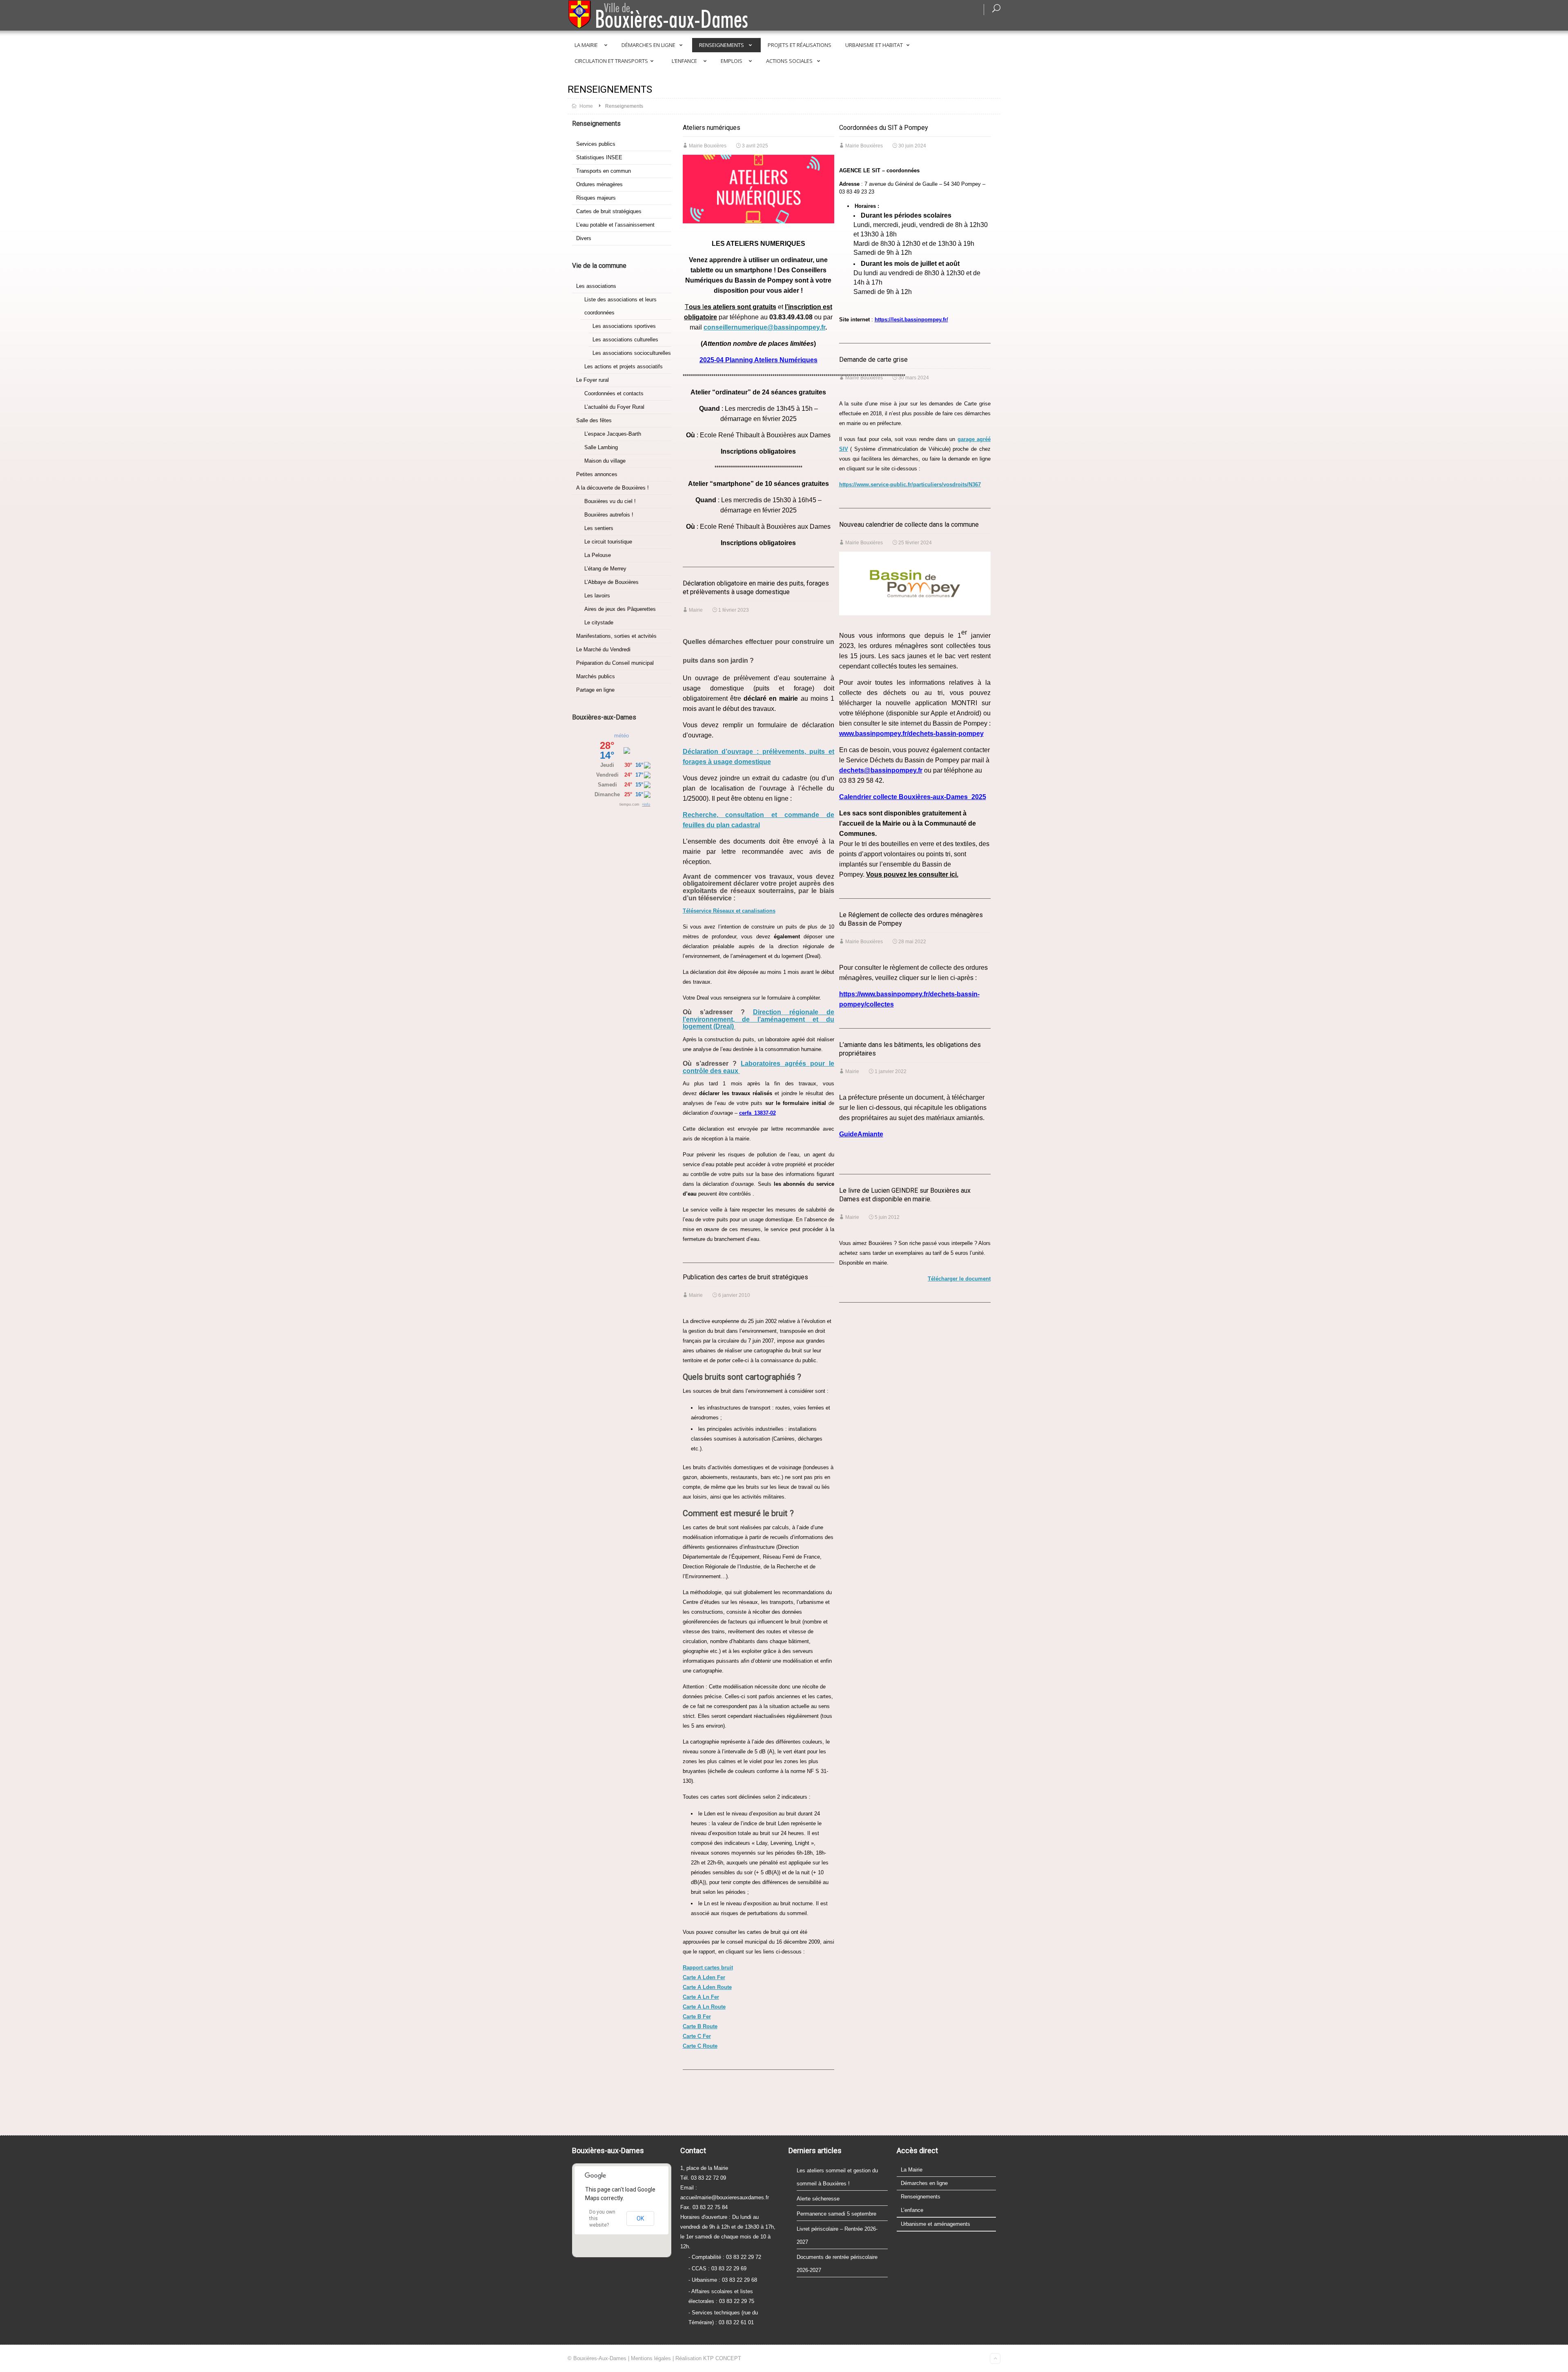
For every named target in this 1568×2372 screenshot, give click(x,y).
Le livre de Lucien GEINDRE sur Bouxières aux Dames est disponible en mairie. (905, 1195)
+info (646, 804)
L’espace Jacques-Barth (613, 434)
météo (621, 736)
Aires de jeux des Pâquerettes (620, 609)
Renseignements (722, 45)
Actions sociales (789, 61)
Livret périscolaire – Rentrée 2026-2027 (837, 2235)
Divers (584, 238)
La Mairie (586, 45)
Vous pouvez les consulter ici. (912, 874)
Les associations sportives (624, 326)
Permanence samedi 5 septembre (836, 2214)
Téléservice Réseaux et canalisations (729, 911)
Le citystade (599, 623)
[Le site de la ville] (675, 16)
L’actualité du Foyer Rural (614, 407)
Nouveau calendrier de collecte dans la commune (909, 525)
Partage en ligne (595, 690)
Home (586, 106)
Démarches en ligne (648, 45)
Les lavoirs (597, 596)
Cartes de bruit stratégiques (609, 211)
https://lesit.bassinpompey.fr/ (911, 320)
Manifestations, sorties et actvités (616, 636)
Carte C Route (700, 2046)
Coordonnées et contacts (614, 393)
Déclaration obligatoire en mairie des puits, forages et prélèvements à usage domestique (756, 588)
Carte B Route (700, 2026)
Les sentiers (599, 528)
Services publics (596, 144)
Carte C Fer (697, 2036)
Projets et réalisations (800, 45)
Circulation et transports (611, 61)
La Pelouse (598, 555)
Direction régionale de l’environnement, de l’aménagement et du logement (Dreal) (758, 1019)
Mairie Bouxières (708, 146)
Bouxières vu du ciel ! (610, 501)
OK (640, 2218)
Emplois (732, 61)
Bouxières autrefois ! (609, 515)
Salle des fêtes (594, 420)
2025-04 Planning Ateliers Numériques (758, 360)
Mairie (696, 610)
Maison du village (605, 461)
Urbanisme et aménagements (935, 2224)
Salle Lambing (601, 447)
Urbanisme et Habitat (874, 45)
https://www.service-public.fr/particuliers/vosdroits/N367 (910, 484)
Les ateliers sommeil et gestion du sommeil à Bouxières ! (837, 2177)
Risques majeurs (596, 198)
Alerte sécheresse (818, 2199)
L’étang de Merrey (605, 569)
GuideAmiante (861, 1134)
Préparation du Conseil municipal (615, 663)
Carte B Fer (697, 2017)
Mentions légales (651, 2358)
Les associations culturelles (625, 340)
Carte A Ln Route (704, 2007)
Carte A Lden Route (707, 1987)
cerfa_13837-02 (757, 1113)
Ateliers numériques (712, 128)
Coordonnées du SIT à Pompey (884, 128)
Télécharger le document (959, 1279)
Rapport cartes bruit (708, 1968)
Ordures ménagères (599, 184)
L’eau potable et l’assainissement (615, 225)
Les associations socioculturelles (632, 353)
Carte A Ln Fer (701, 1997)
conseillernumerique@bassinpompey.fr (764, 327)
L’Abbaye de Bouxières (611, 582)
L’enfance (684, 61)
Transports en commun (604, 171)
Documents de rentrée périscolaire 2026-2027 (837, 2264)
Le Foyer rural (592, 380)
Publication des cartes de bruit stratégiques (745, 1277)
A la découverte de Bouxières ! (612, 488)
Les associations (596, 286)
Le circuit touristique (608, 542)
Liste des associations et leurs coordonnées (620, 306)
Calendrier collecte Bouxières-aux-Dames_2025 (913, 797)
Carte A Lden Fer (704, 1977)
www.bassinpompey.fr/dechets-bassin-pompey (911, 734)
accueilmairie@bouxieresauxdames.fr (725, 2197)
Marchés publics (596, 676)
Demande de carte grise (873, 360)
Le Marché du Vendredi (603, 649)
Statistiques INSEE (599, 157)
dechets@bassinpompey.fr (881, 770)
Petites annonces (597, 474)
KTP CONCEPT (722, 2358)
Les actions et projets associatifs (624, 366)
